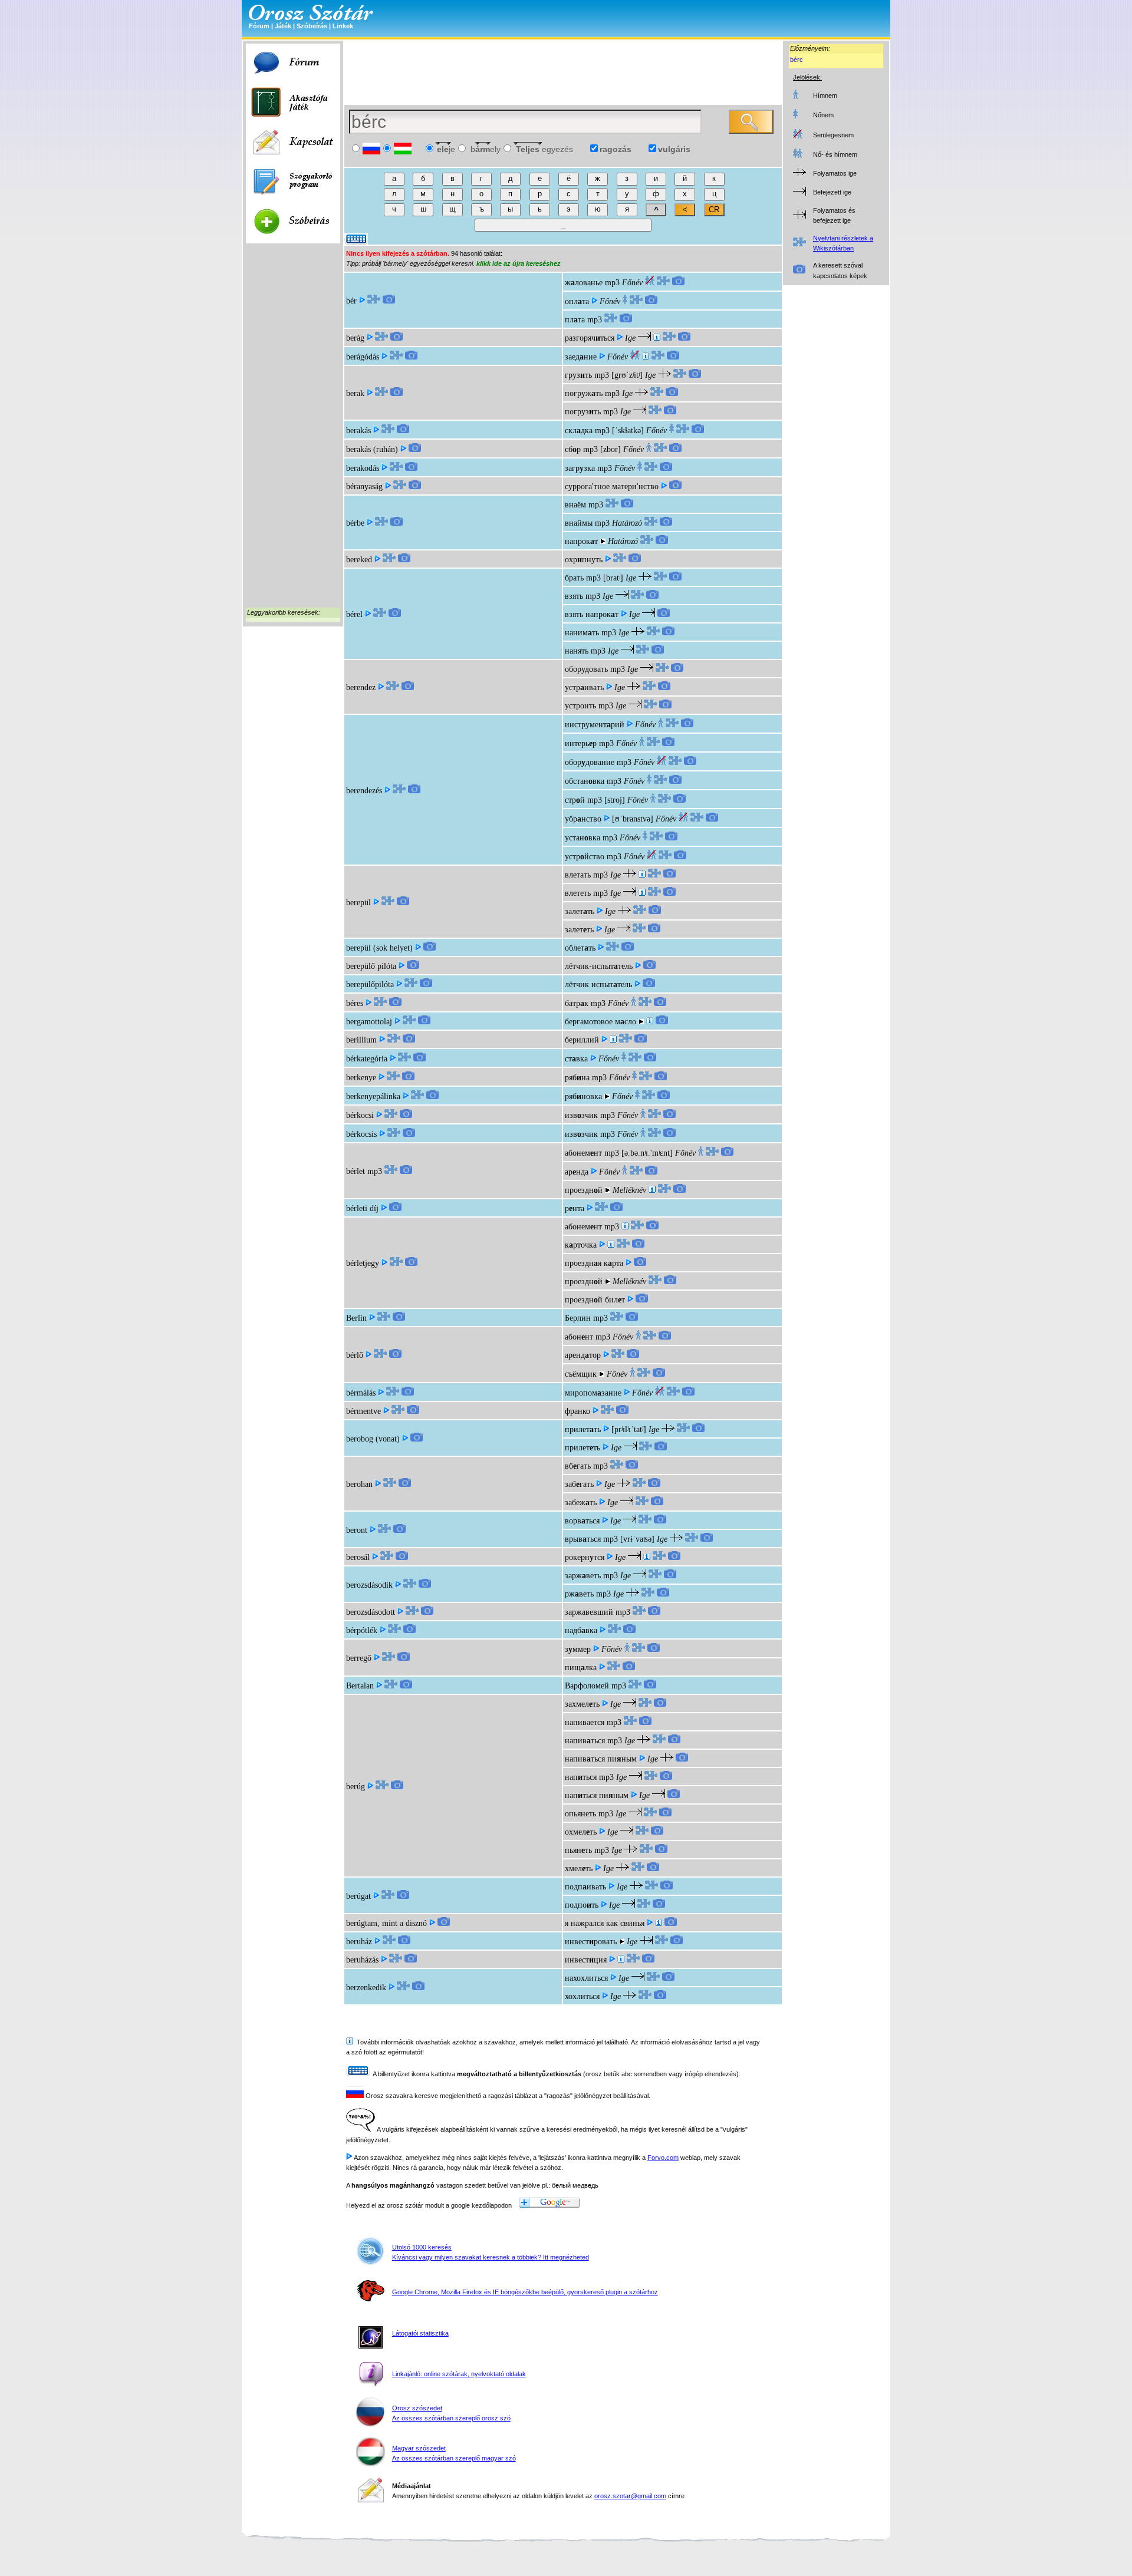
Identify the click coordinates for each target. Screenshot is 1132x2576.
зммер (578, 1649)
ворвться (582, 1521)
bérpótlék (362, 1630)
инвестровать (591, 1942)
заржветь (583, 1576)
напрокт (581, 541)
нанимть (582, 633)
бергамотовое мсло (600, 1022)
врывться (583, 1539)
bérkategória (367, 1059)
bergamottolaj (369, 1022)
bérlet (356, 1171)
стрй (575, 800)
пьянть (578, 1850)
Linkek (343, 26)
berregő (359, 1658)
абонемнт (583, 1153)
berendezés (364, 791)
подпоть (582, 1905)
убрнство (583, 819)
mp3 (612, 283)
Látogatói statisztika (420, 2333)
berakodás (363, 468)
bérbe (355, 523)
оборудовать (586, 669)
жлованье (584, 283)
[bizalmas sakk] (647, 1557)
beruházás (362, 1960)
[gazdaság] (621, 1960)
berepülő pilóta (371, 966)
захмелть (582, 1704)
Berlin (356, 1318)
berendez (361, 687)
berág (355, 338)
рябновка (583, 1096)
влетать (578, 875)
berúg (356, 1787)
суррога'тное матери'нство (612, 486)
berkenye (361, 1078)
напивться (585, 1741)
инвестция (586, 1960)
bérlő (355, 1355)
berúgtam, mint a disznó (386, 1923)
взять (574, 596)
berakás (358, 431)
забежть (581, 1503)
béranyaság (364, 486)
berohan (359, 1484)
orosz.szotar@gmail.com (630, 2496)
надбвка (581, 1630)
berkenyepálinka (373, 1096)
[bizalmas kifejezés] (611, 1245)
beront (357, 1530)
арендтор (583, 1355)
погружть (584, 393)
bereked (359, 560)
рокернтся (585, 1557)
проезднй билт (595, 1300)
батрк (577, 1003)
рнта (575, 1208)
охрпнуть (584, 560)
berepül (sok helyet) (379, 948)
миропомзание (593, 1393)
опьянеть (580, 1814)
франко (577, 1411)
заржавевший (589, 1612)
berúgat (358, 1896)
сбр (573, 449)
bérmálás (361, 1393)
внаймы (579, 523)
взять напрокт (592, 614)
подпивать (585, 1887)
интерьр (581, 743)
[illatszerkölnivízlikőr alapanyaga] (650, 1022)
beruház (359, 1942)
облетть (580, 948)
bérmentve (363, 1411)
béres (355, 1003)
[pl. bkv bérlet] (652, 1190)
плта (575, 320)
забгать (579, 1484)
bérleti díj (362, 1208)
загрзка (580, 468)
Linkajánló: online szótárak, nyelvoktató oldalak (459, 2374)
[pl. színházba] (625, 1227)
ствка (576, 1059)
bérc (797, 60)
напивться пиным (601, 1759)
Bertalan (360, 1686)
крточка (581, 1245)
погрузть (583, 412)
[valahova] (642, 875)
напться (581, 1777)
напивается (585, 1722)
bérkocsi (360, 1115)
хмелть (579, 1868)
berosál (358, 1557)
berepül (358, 903)
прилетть (583, 1429)
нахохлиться (586, 1978)
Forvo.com (663, 2158)
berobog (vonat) (373, 1439)
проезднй (584, 1190)
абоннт (579, 1337)
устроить (580, 706)
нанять (577, 651)
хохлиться (582, 1996)
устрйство (585, 857)
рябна (577, 1078)
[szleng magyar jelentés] (657, 338)
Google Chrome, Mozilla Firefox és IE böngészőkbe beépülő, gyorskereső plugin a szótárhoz (525, 2292)
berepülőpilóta (370, 984)
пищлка (581, 1668)
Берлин (578, 1318)
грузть (578, 375)
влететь (578, 893)
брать (574, 578)
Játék (283, 26)
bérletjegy (363, 1263)
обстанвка (585, 781)
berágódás (363, 357)
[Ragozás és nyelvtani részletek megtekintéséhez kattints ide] (374, 301)
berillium (361, 1040)
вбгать (578, 1466)
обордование (590, 762)
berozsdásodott (371, 1612)
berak (355, 393)
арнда (577, 1172)
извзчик (581, 1115)
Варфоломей (587, 1686)
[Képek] (389, 301)
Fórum (259, 26)
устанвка (583, 838)
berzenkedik (366, 1988)
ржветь (579, 1594)
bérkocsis (361, 1134)
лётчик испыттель (598, 984)
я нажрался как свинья (605, 1923)
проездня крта (594, 1263)
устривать (584, 687)
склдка (579, 431)
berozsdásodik (369, 1585)
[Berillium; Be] (613, 1040)
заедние (581, 357)
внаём (575, 505)
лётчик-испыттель (599, 966)
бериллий (582, 1040)
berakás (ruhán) (372, 449)
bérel (354, 614)
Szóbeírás (312, 26)
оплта (577, 301)
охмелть (581, 1832)
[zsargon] (659, 1923)
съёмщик (581, 1374)
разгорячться (590, 338)
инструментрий (595, 725)
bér (351, 301)
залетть (580, 911)
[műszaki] (646, 357)
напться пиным (597, 1795)
